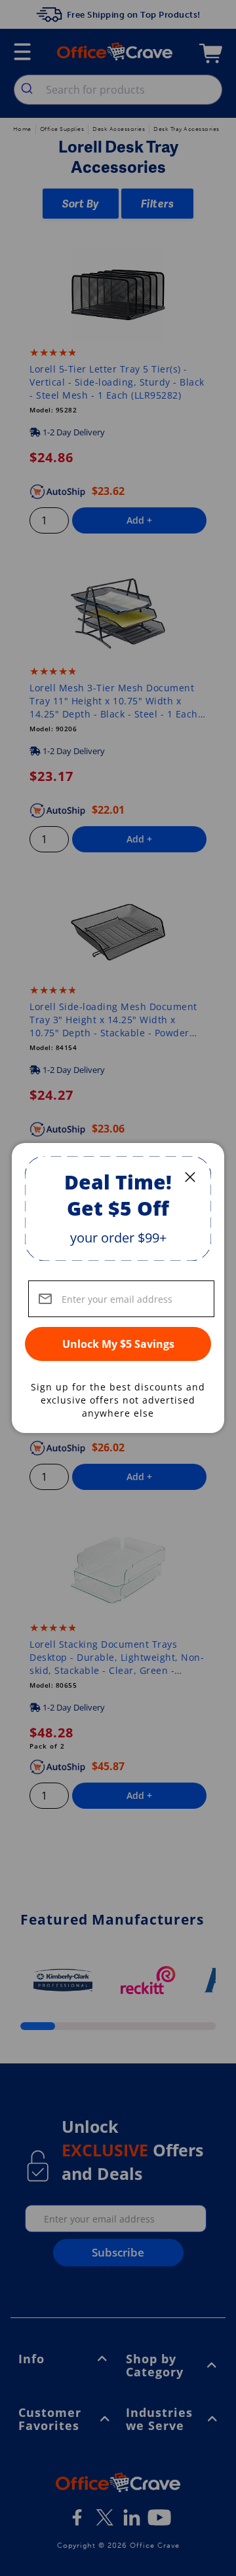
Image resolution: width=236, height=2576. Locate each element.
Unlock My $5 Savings (118, 1344)
